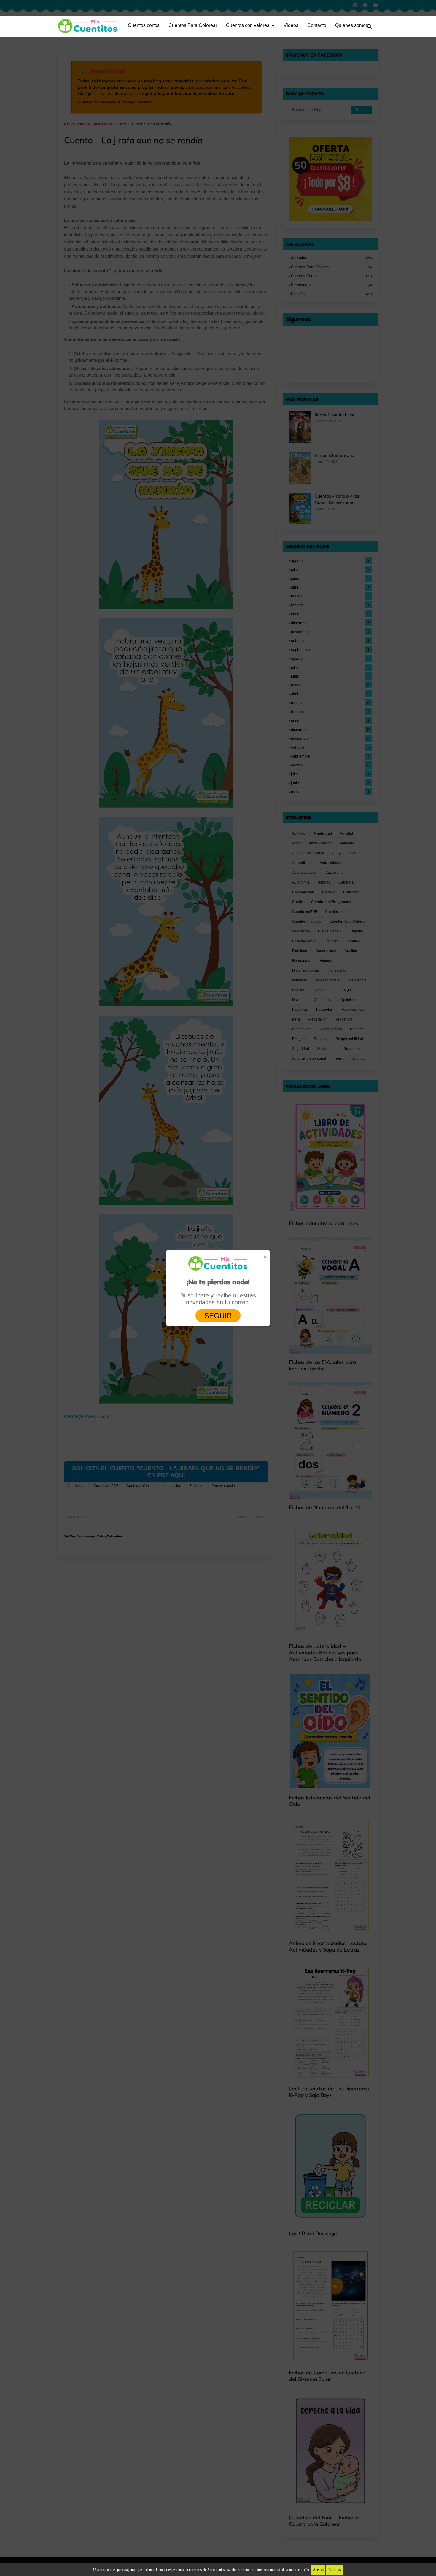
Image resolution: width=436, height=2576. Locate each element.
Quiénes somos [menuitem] (352, 25)
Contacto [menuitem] (317, 25)
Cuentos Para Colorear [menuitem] (193, 25)
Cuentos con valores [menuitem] (248, 25)
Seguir (218, 1315)
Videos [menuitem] (291, 25)
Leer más (335, 2570)
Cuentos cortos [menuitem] (144, 25)
